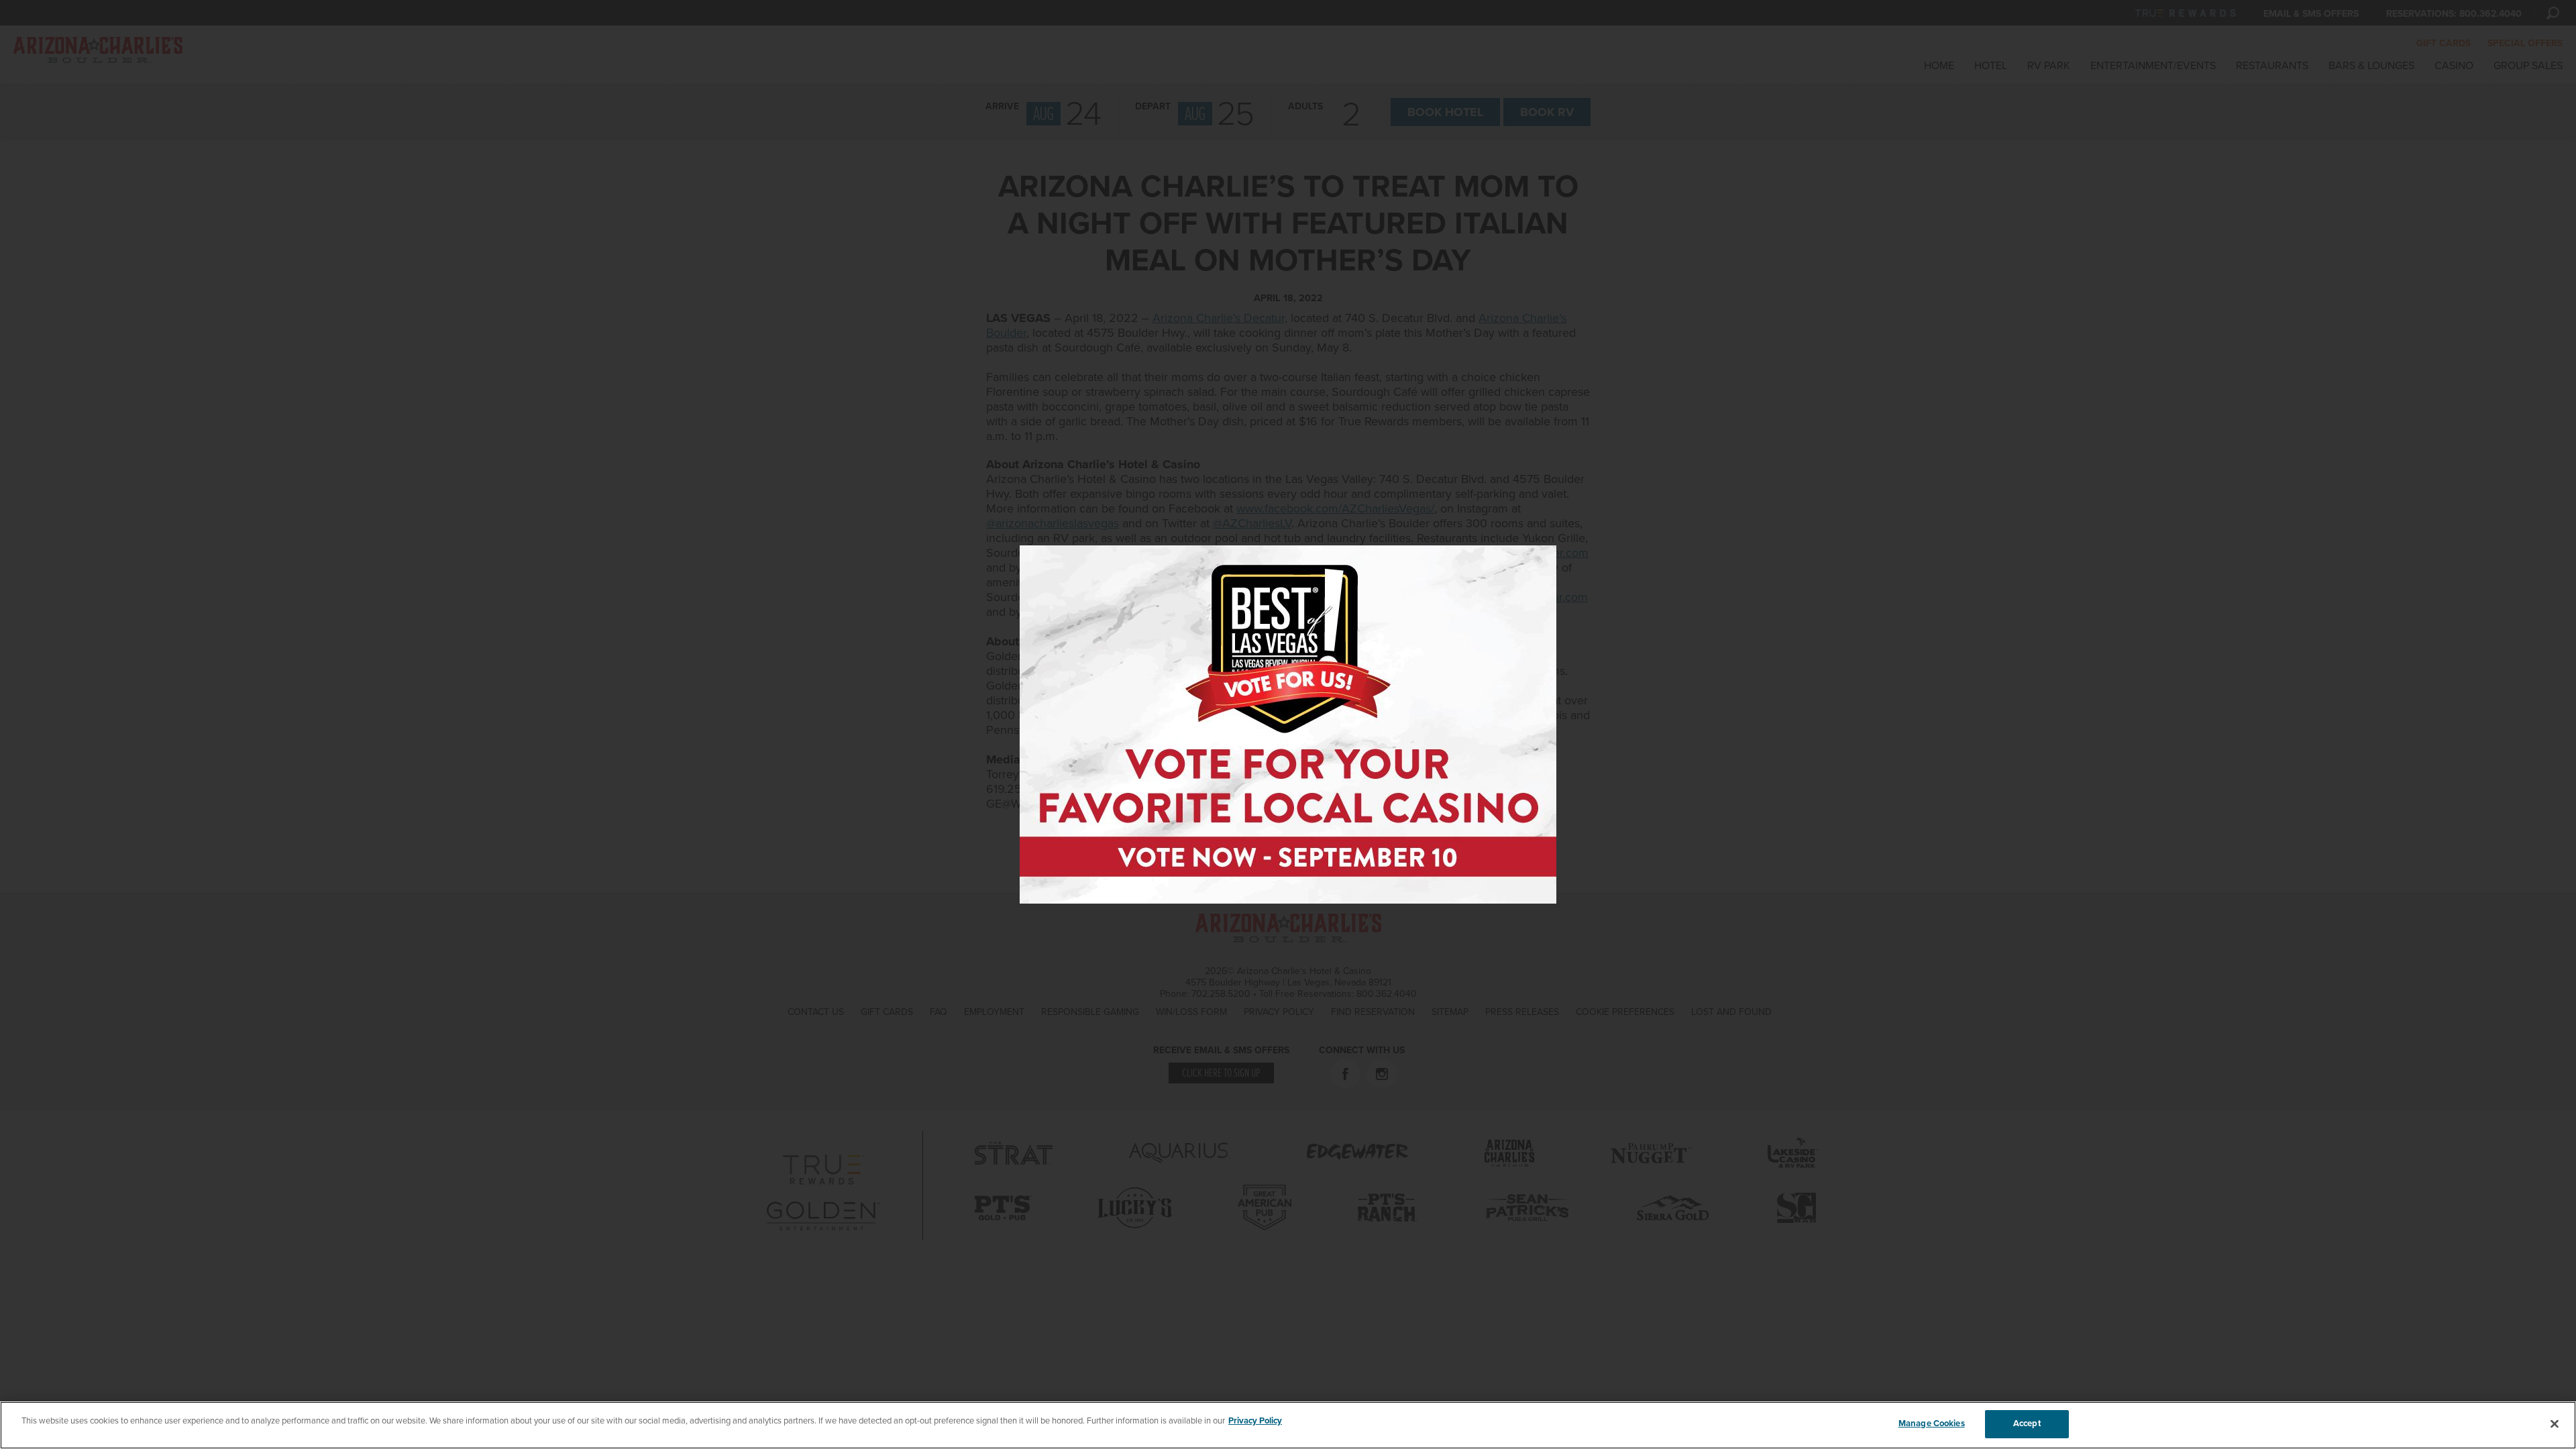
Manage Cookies (1932, 1424)
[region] (1288, 1425)
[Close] (2555, 1424)
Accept (2027, 1424)
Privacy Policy (1255, 1421)
